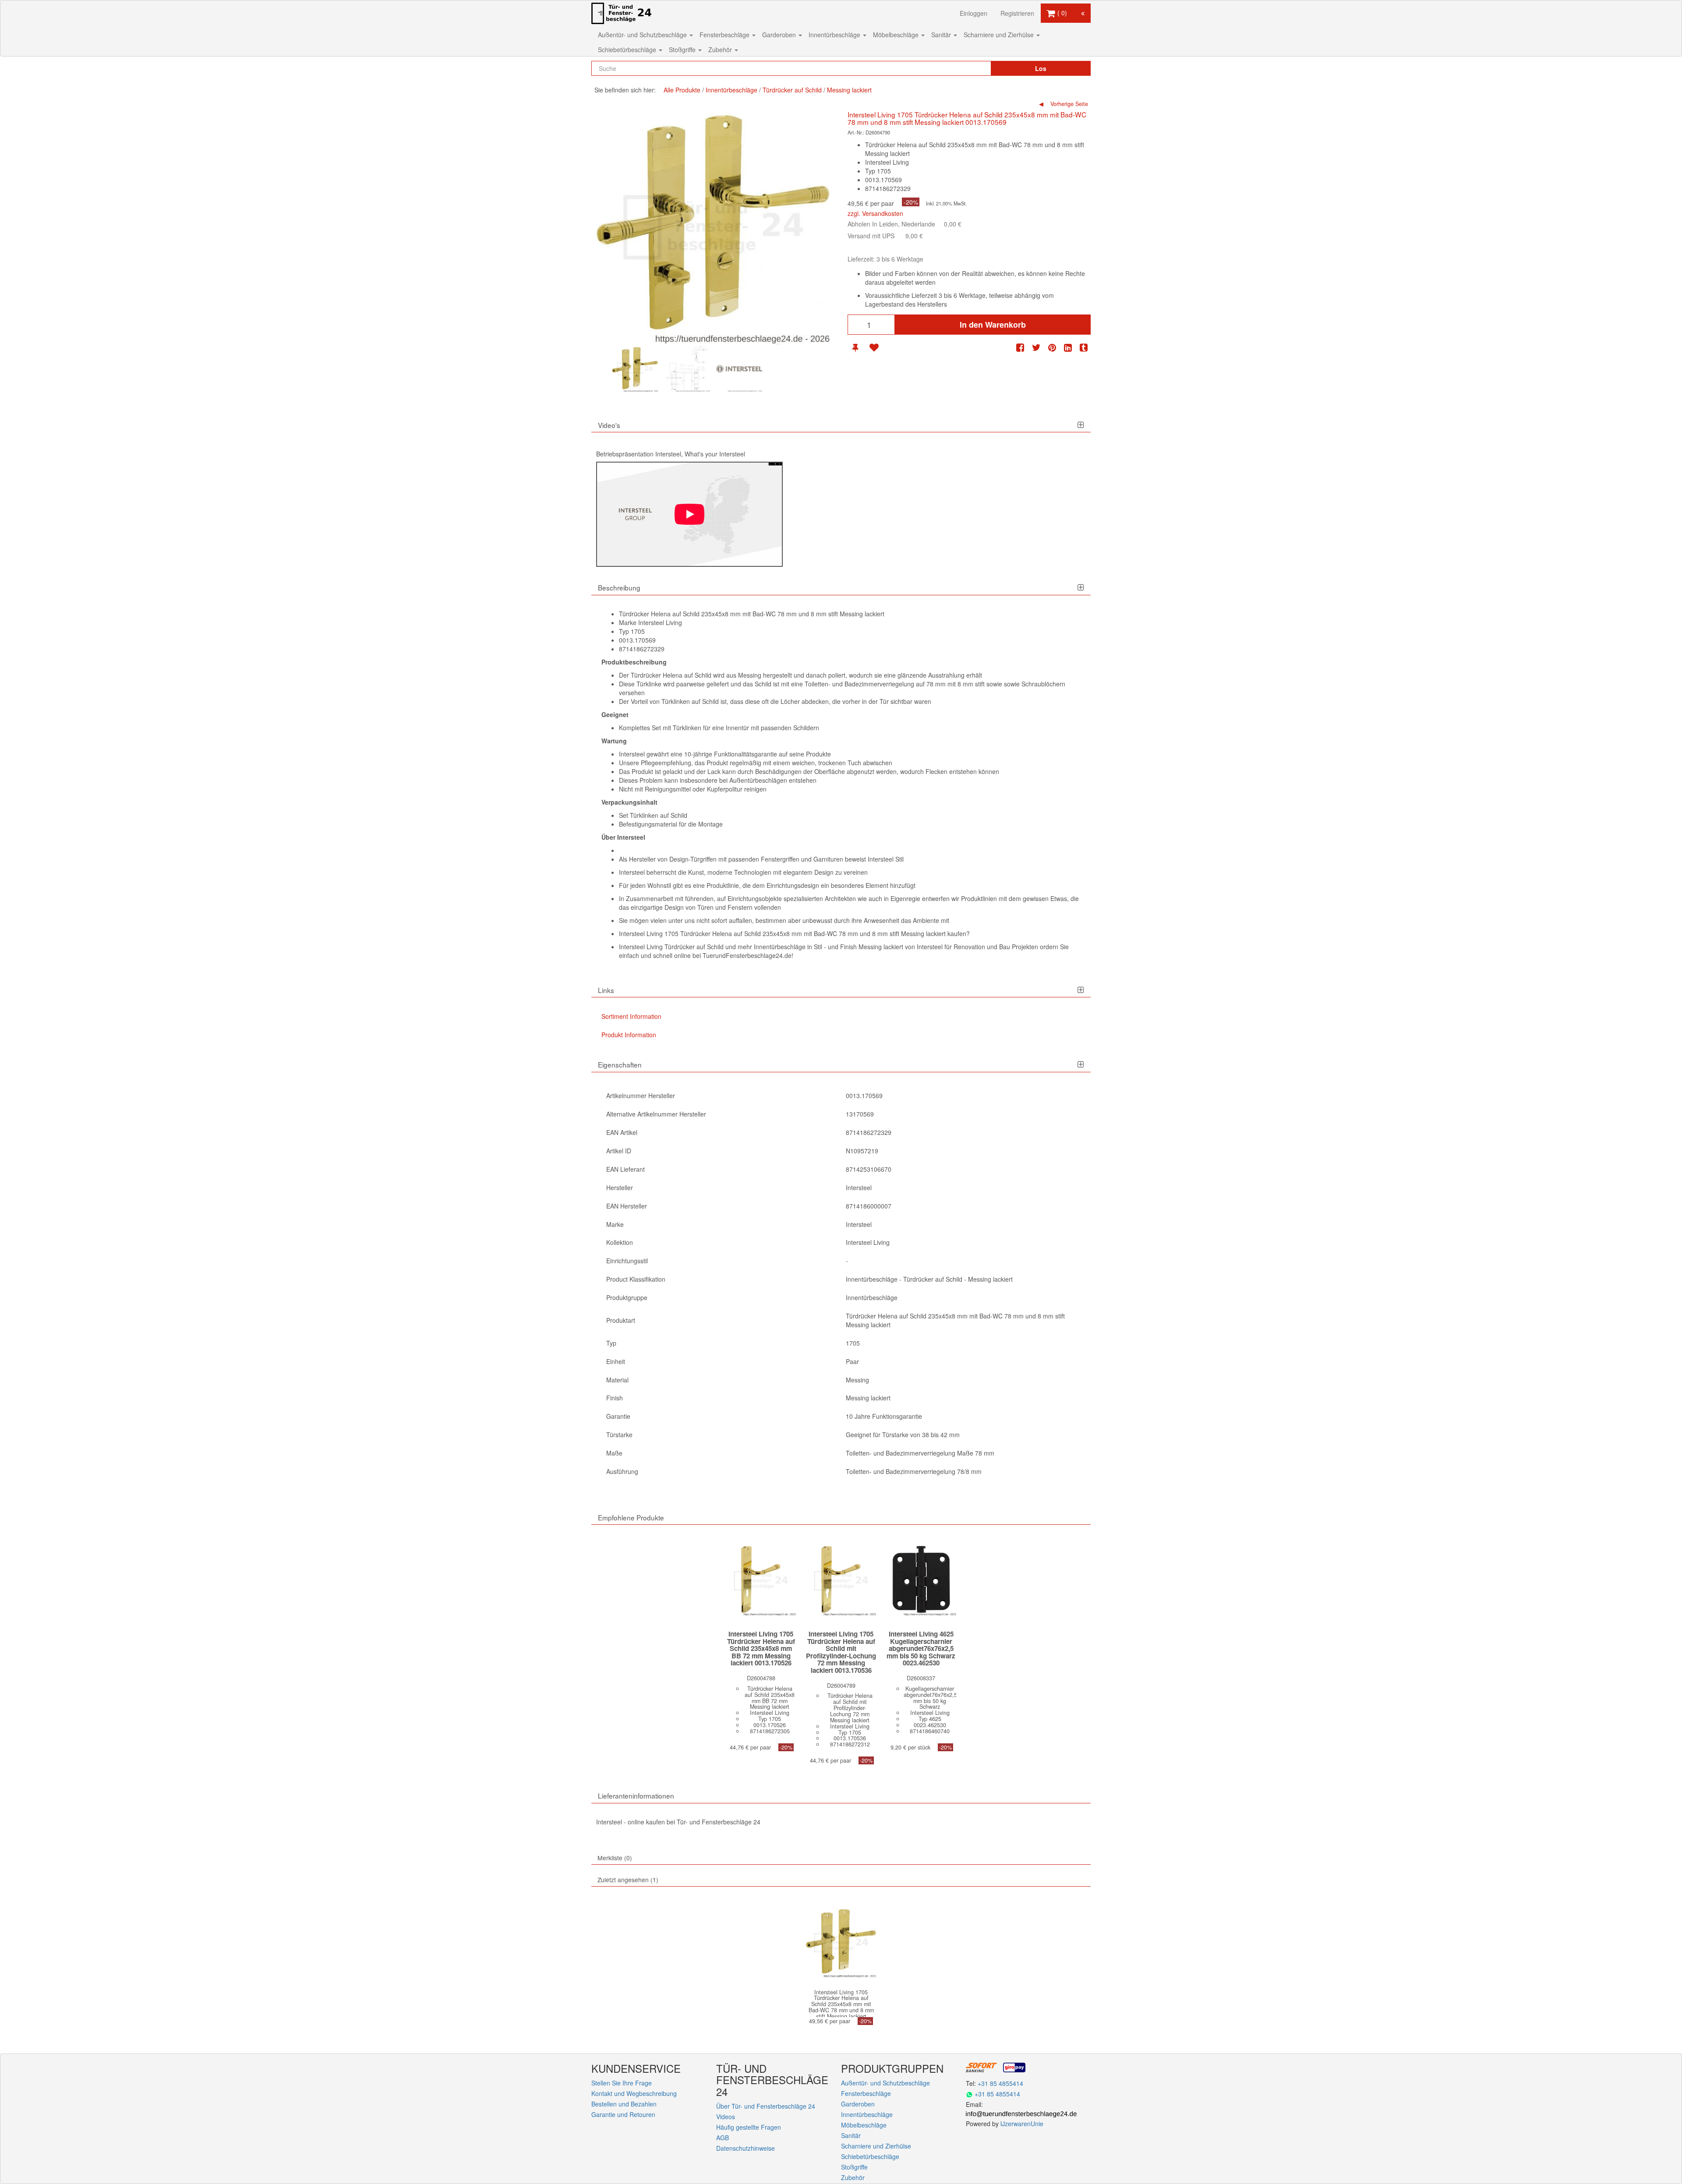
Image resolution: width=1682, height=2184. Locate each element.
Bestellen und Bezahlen (624, 2104)
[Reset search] (966, 68)
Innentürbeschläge (835, 35)
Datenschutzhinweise (746, 2148)
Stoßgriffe (683, 49)
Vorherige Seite (1068, 104)
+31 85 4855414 (1000, 2083)
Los (1041, 68)
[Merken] (855, 348)
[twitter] (1036, 348)
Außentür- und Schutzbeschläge (643, 35)
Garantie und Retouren (623, 2114)
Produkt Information (629, 1035)
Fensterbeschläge (725, 35)
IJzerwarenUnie (1022, 2124)
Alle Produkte (682, 90)
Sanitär (942, 35)
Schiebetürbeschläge (628, 49)
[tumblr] (1084, 348)
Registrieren (1017, 13)
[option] (635, 369)
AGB (723, 2138)
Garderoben (780, 35)
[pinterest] (1052, 348)
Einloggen (974, 13)
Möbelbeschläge (897, 35)
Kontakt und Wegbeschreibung (634, 2093)
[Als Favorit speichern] (874, 348)
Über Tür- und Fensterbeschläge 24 (766, 2106)
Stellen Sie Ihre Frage (622, 2083)
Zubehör (721, 49)
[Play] (689, 514)
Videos (726, 2117)
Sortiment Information (631, 1016)
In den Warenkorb (993, 325)
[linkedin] (1068, 348)
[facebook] (1020, 348)
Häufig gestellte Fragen (749, 2127)
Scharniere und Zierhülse (1000, 35)
